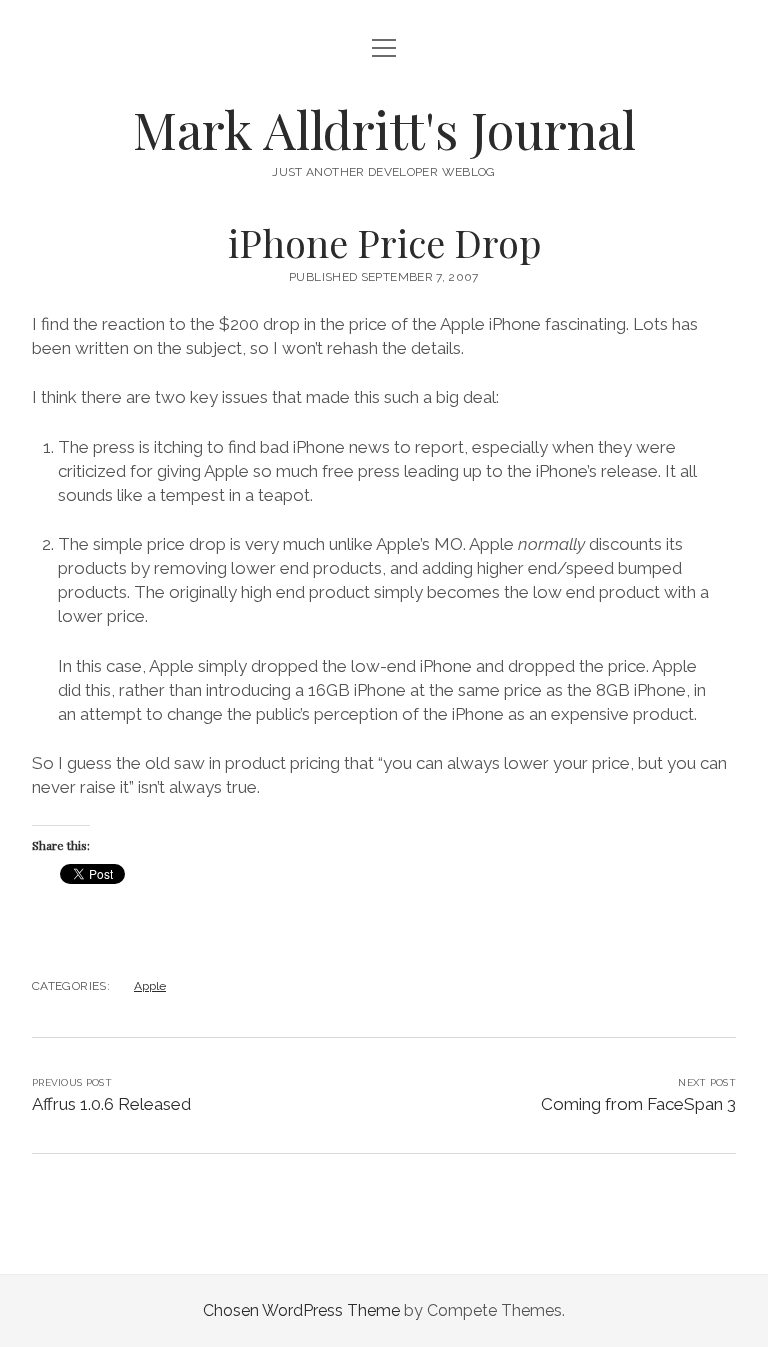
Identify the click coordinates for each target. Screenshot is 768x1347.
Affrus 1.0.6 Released (111, 1104)
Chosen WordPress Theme (301, 1310)
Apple (150, 986)
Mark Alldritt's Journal (384, 129)
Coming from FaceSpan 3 (638, 1104)
